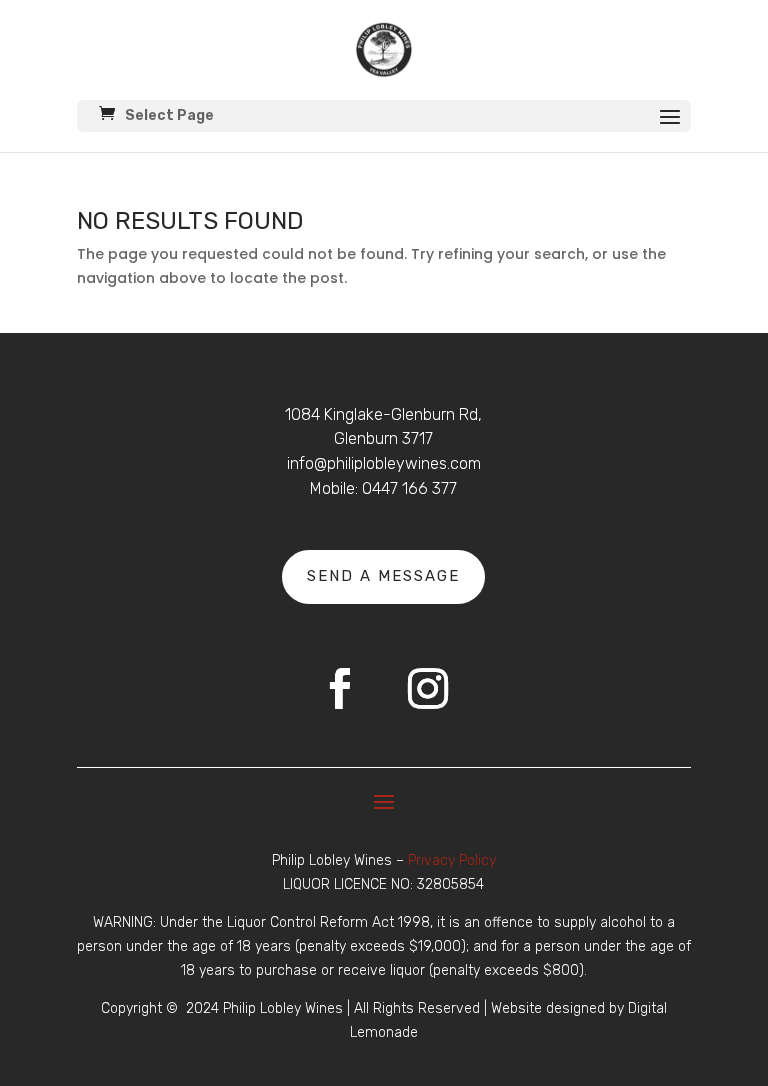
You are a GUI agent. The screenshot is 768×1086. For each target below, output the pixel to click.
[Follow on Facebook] (340, 689)
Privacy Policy (452, 860)
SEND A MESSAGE (383, 576)
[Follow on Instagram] (428, 689)
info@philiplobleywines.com (384, 463)
